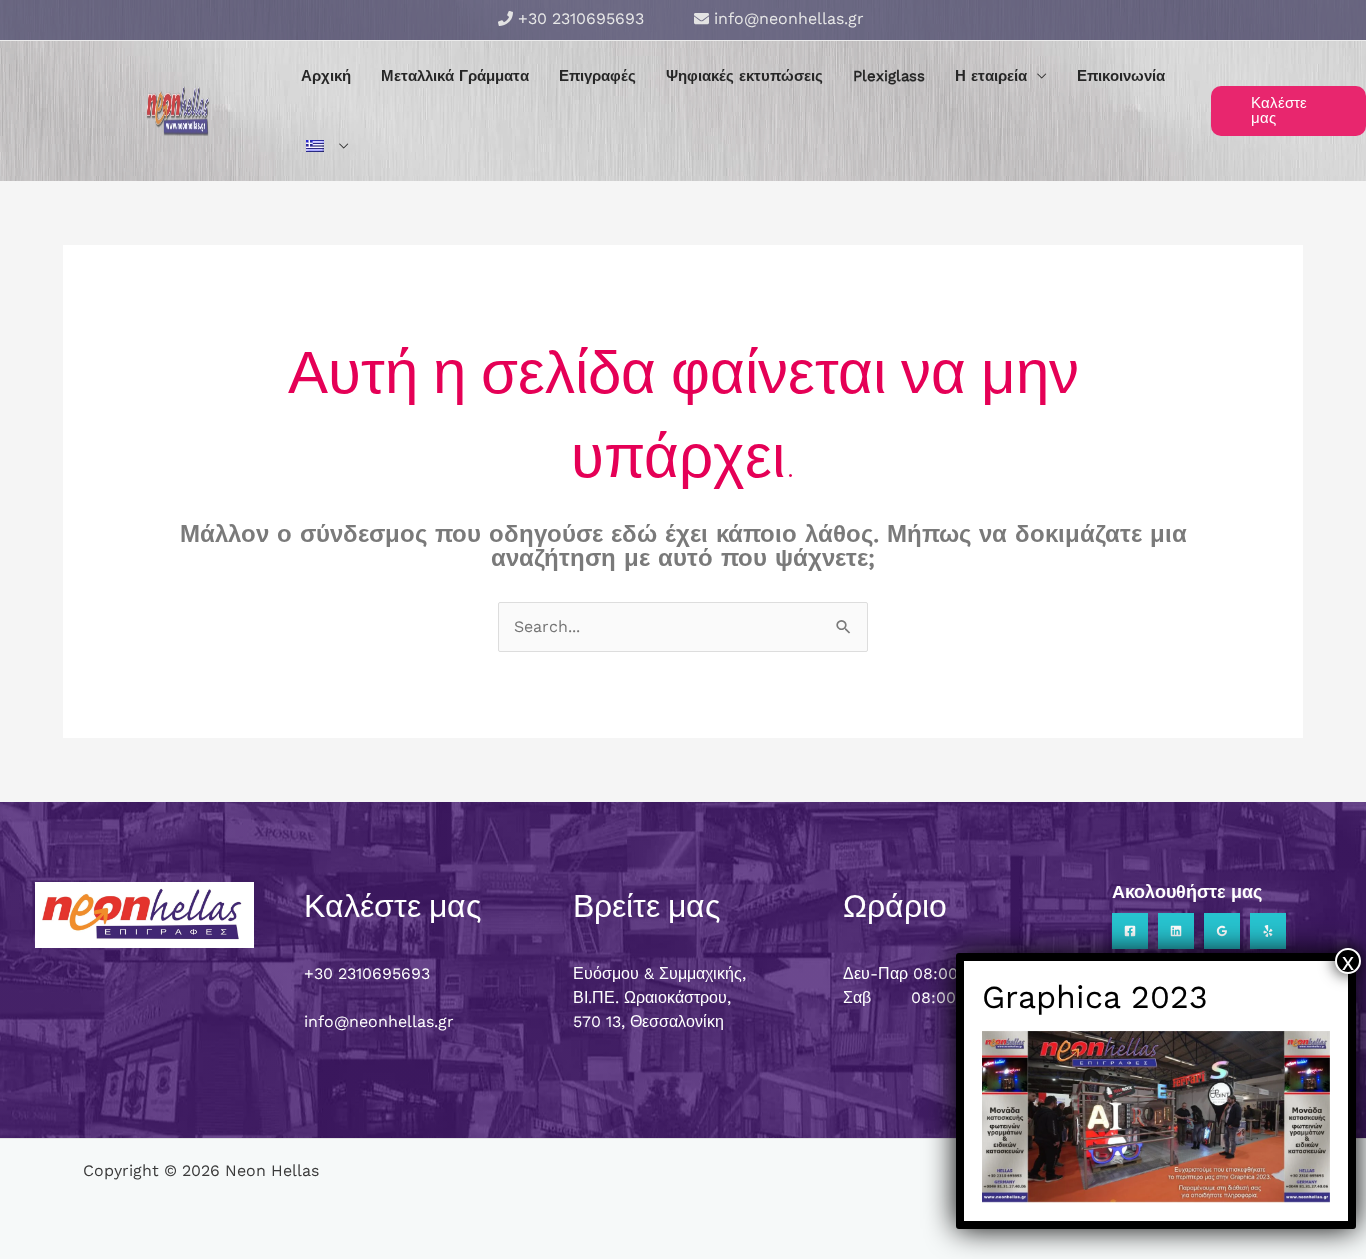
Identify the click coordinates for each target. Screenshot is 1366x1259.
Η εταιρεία (991, 76)
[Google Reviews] (1222, 931)
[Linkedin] (1176, 931)
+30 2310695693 (581, 18)
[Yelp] (1268, 931)
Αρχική (326, 76)
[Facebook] (1130, 931)
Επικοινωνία (1121, 76)
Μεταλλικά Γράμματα (455, 76)
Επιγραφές (597, 76)
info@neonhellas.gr (789, 18)
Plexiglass (889, 76)
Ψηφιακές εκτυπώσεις (744, 76)
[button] (1288, 111)
